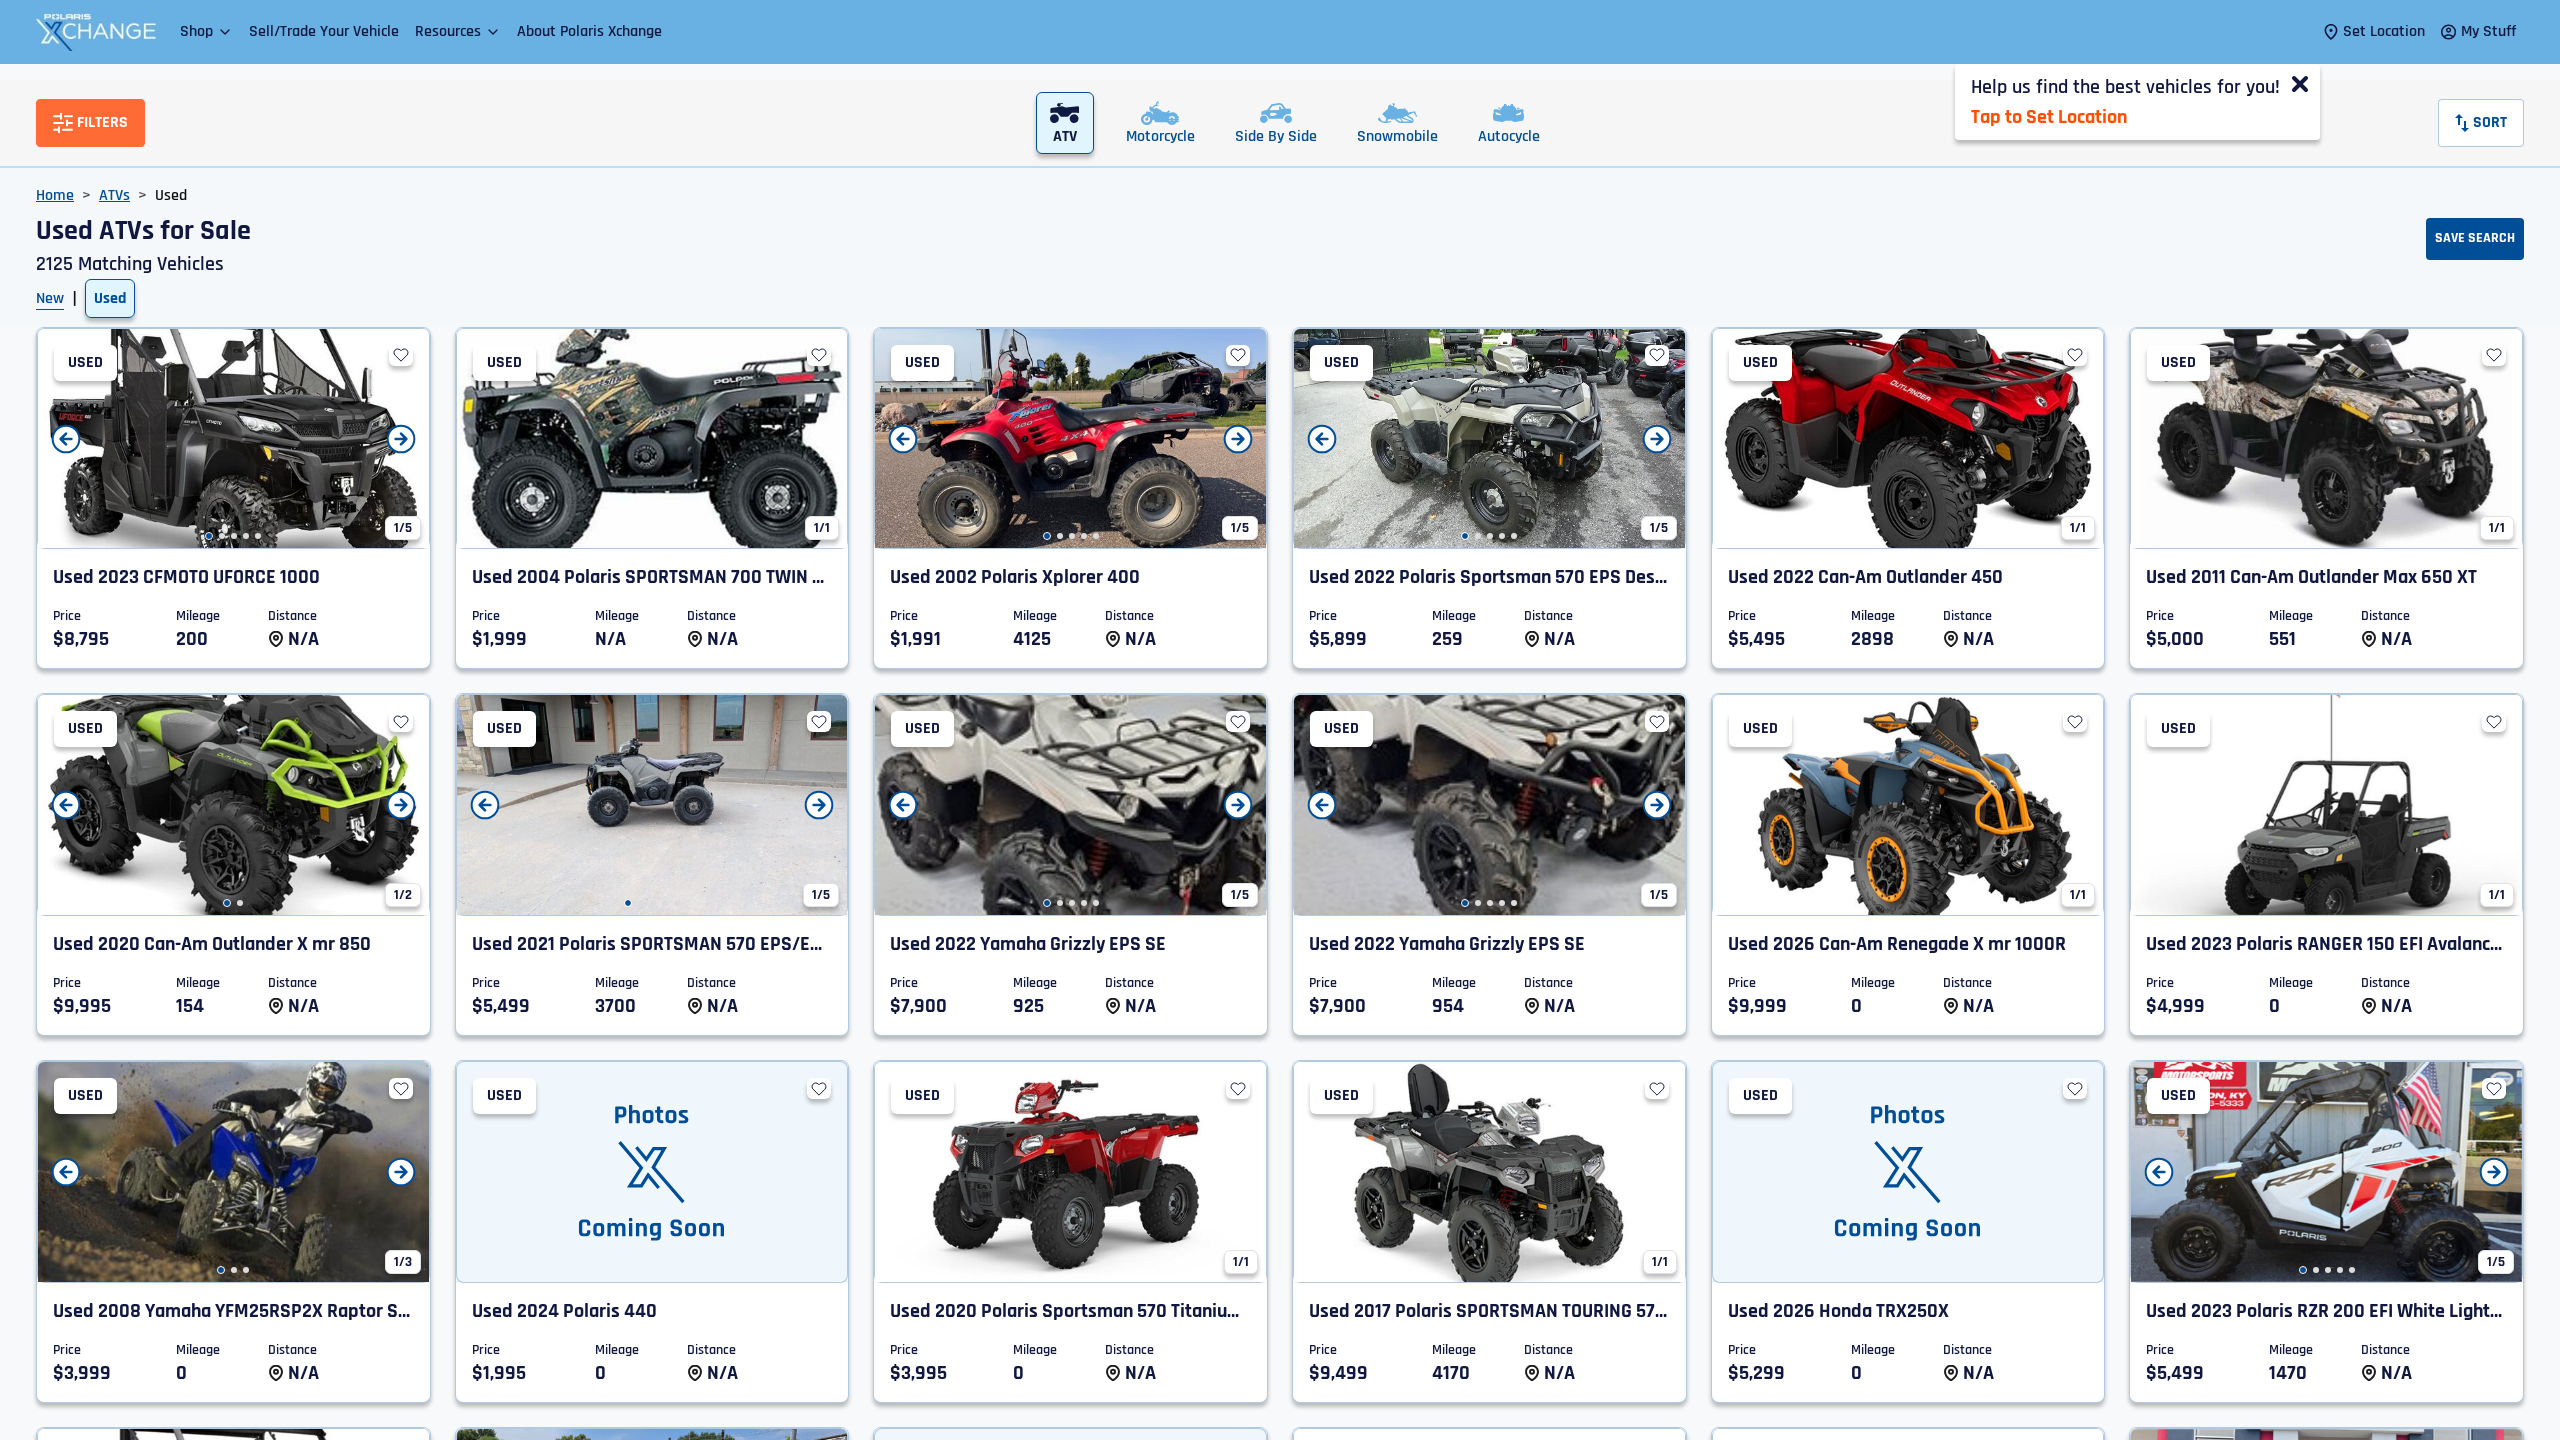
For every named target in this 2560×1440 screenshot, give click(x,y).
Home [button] (55, 195)
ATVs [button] (114, 195)
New (50, 298)
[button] (206, 31)
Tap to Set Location (2049, 117)
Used (110, 298)
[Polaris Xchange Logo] (96, 32)
